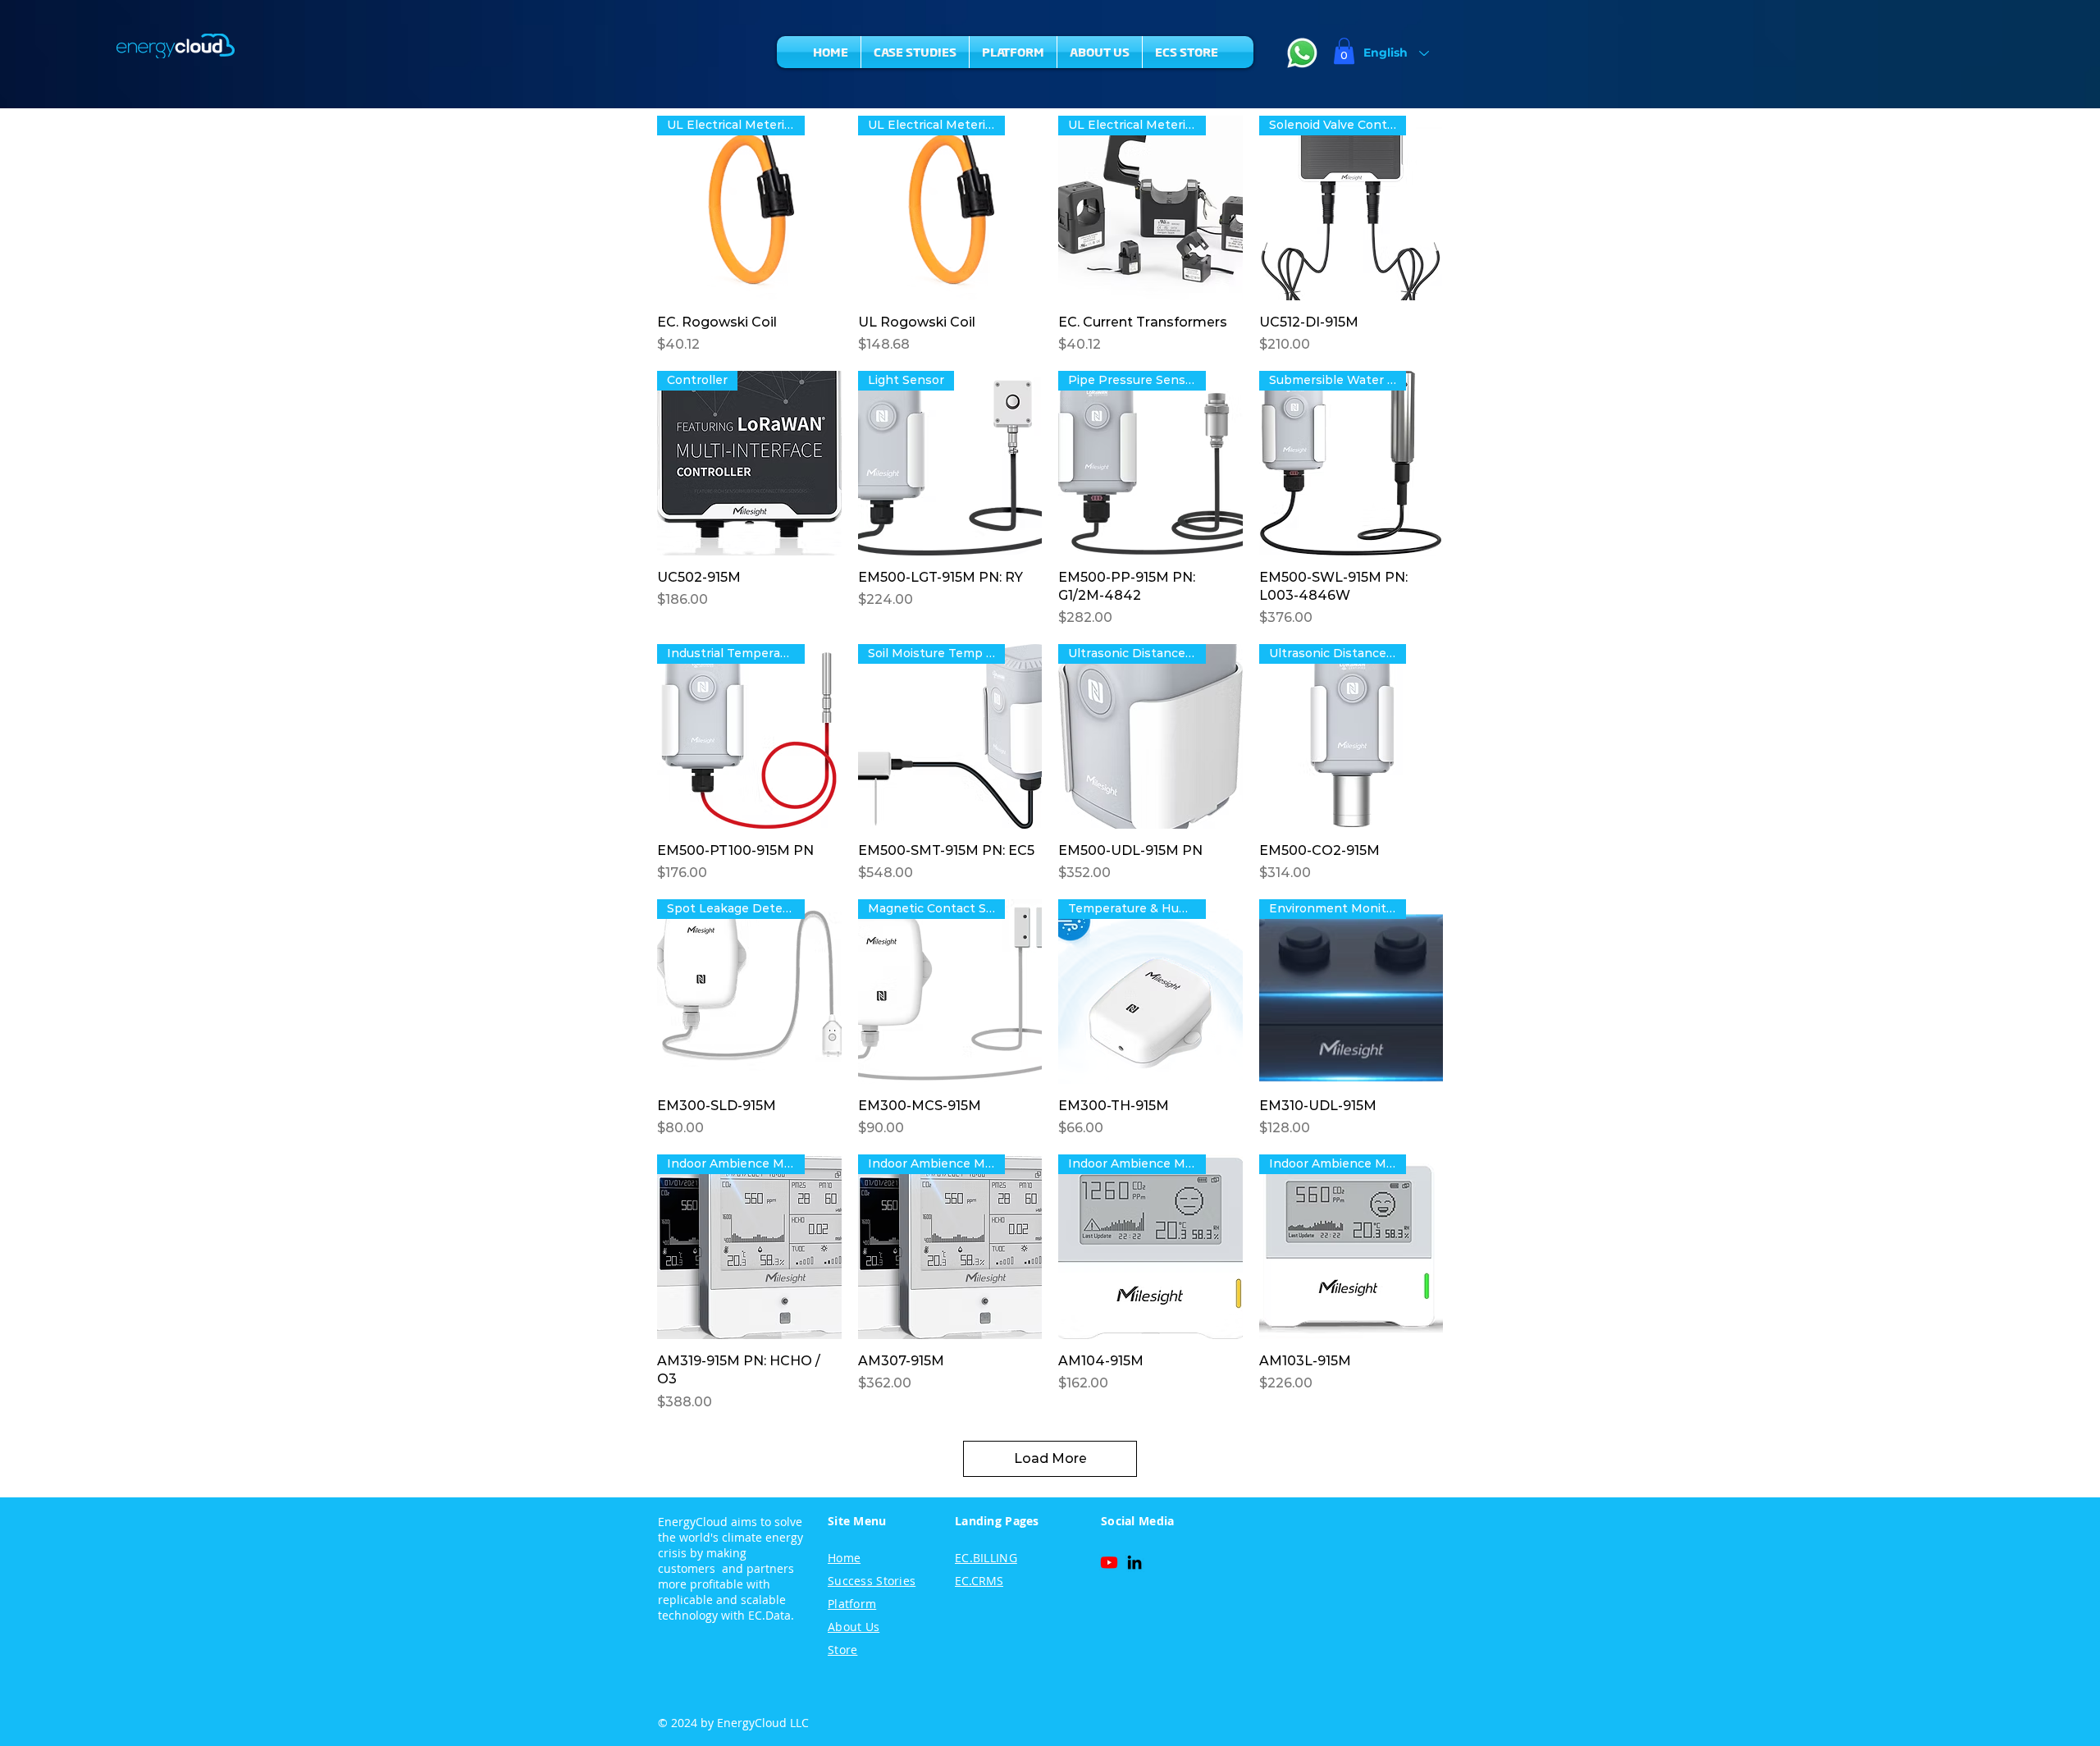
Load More (1050, 1458)
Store (842, 1650)
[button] (1344, 51)
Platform (852, 1604)
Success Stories (872, 1581)
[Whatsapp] (1302, 53)
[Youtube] (1109, 1562)
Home (844, 1558)
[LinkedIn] (1134, 1562)
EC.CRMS (979, 1581)
